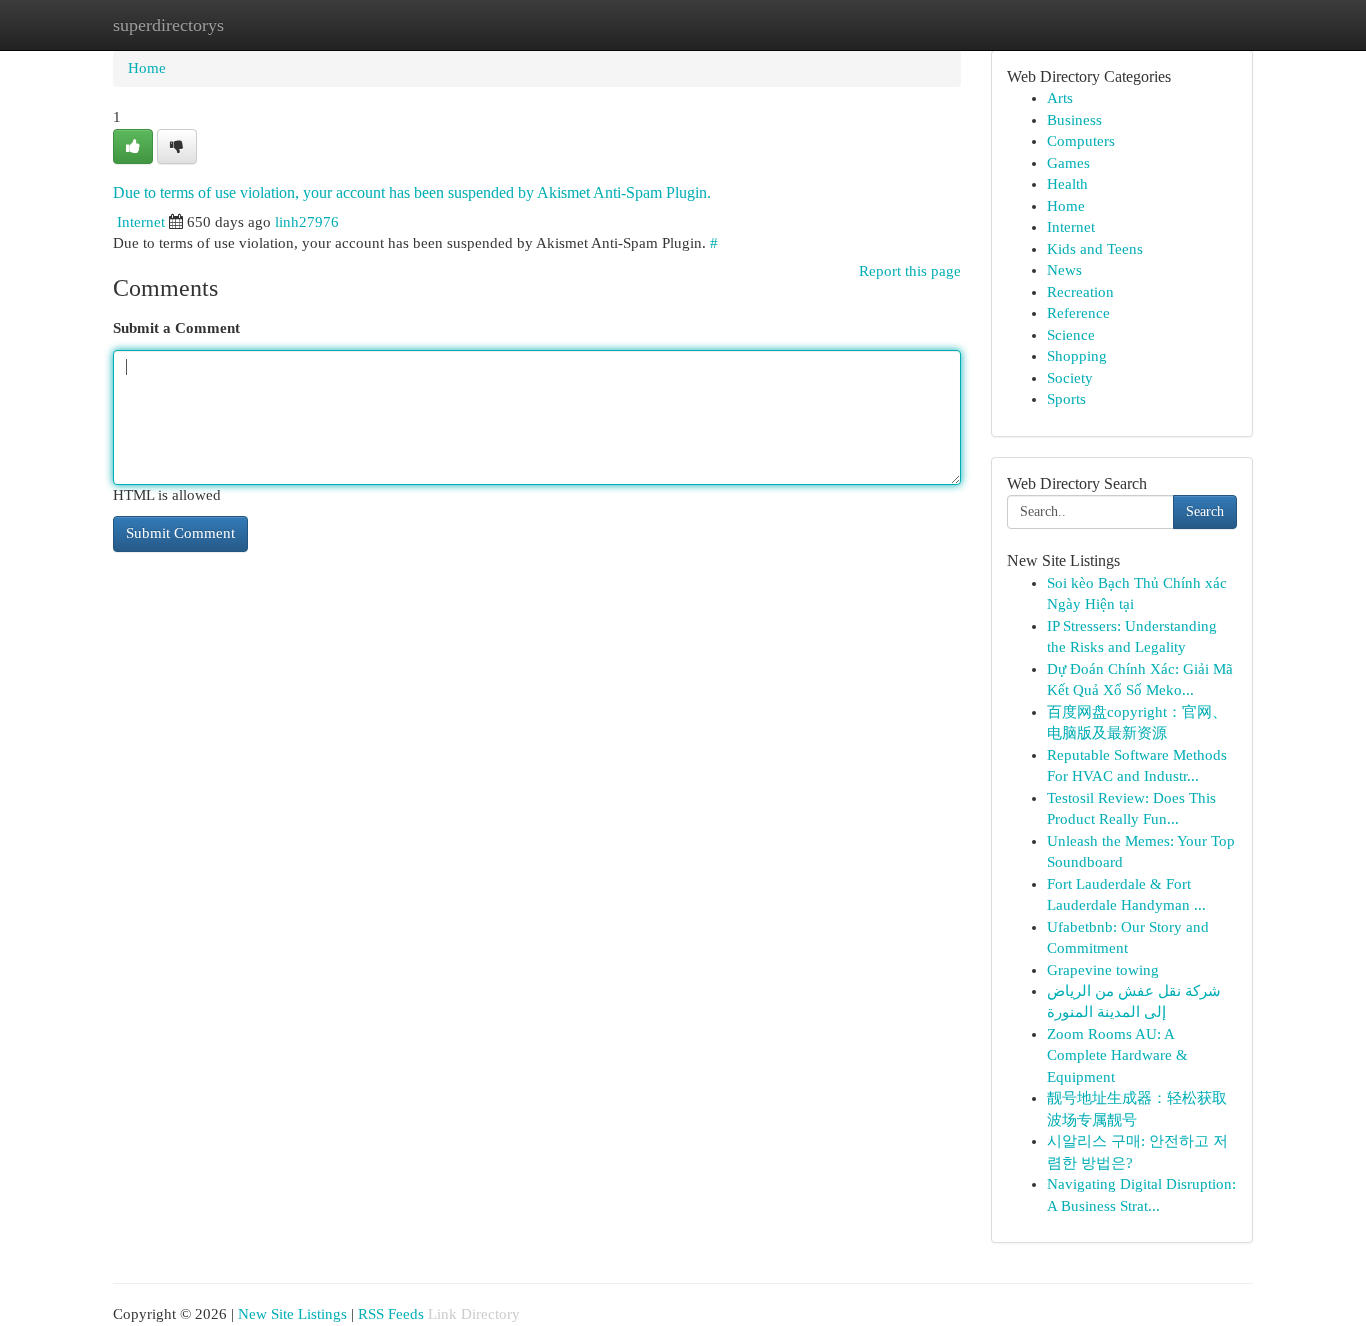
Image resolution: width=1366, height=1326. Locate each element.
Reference (1078, 313)
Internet (141, 222)
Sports (1066, 399)
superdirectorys (168, 25)
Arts (1060, 98)
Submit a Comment (176, 328)
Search (1205, 511)
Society (1070, 378)
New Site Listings (292, 1314)
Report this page (910, 271)
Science (1071, 335)
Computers (1081, 141)
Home (147, 68)
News (1064, 270)
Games (1068, 163)
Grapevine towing (1103, 970)
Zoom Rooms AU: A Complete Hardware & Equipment (1117, 1055)
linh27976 (307, 222)
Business (1074, 120)
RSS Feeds (391, 1314)
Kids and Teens (1095, 249)
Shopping (1077, 356)
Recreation (1080, 292)
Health (1067, 184)
